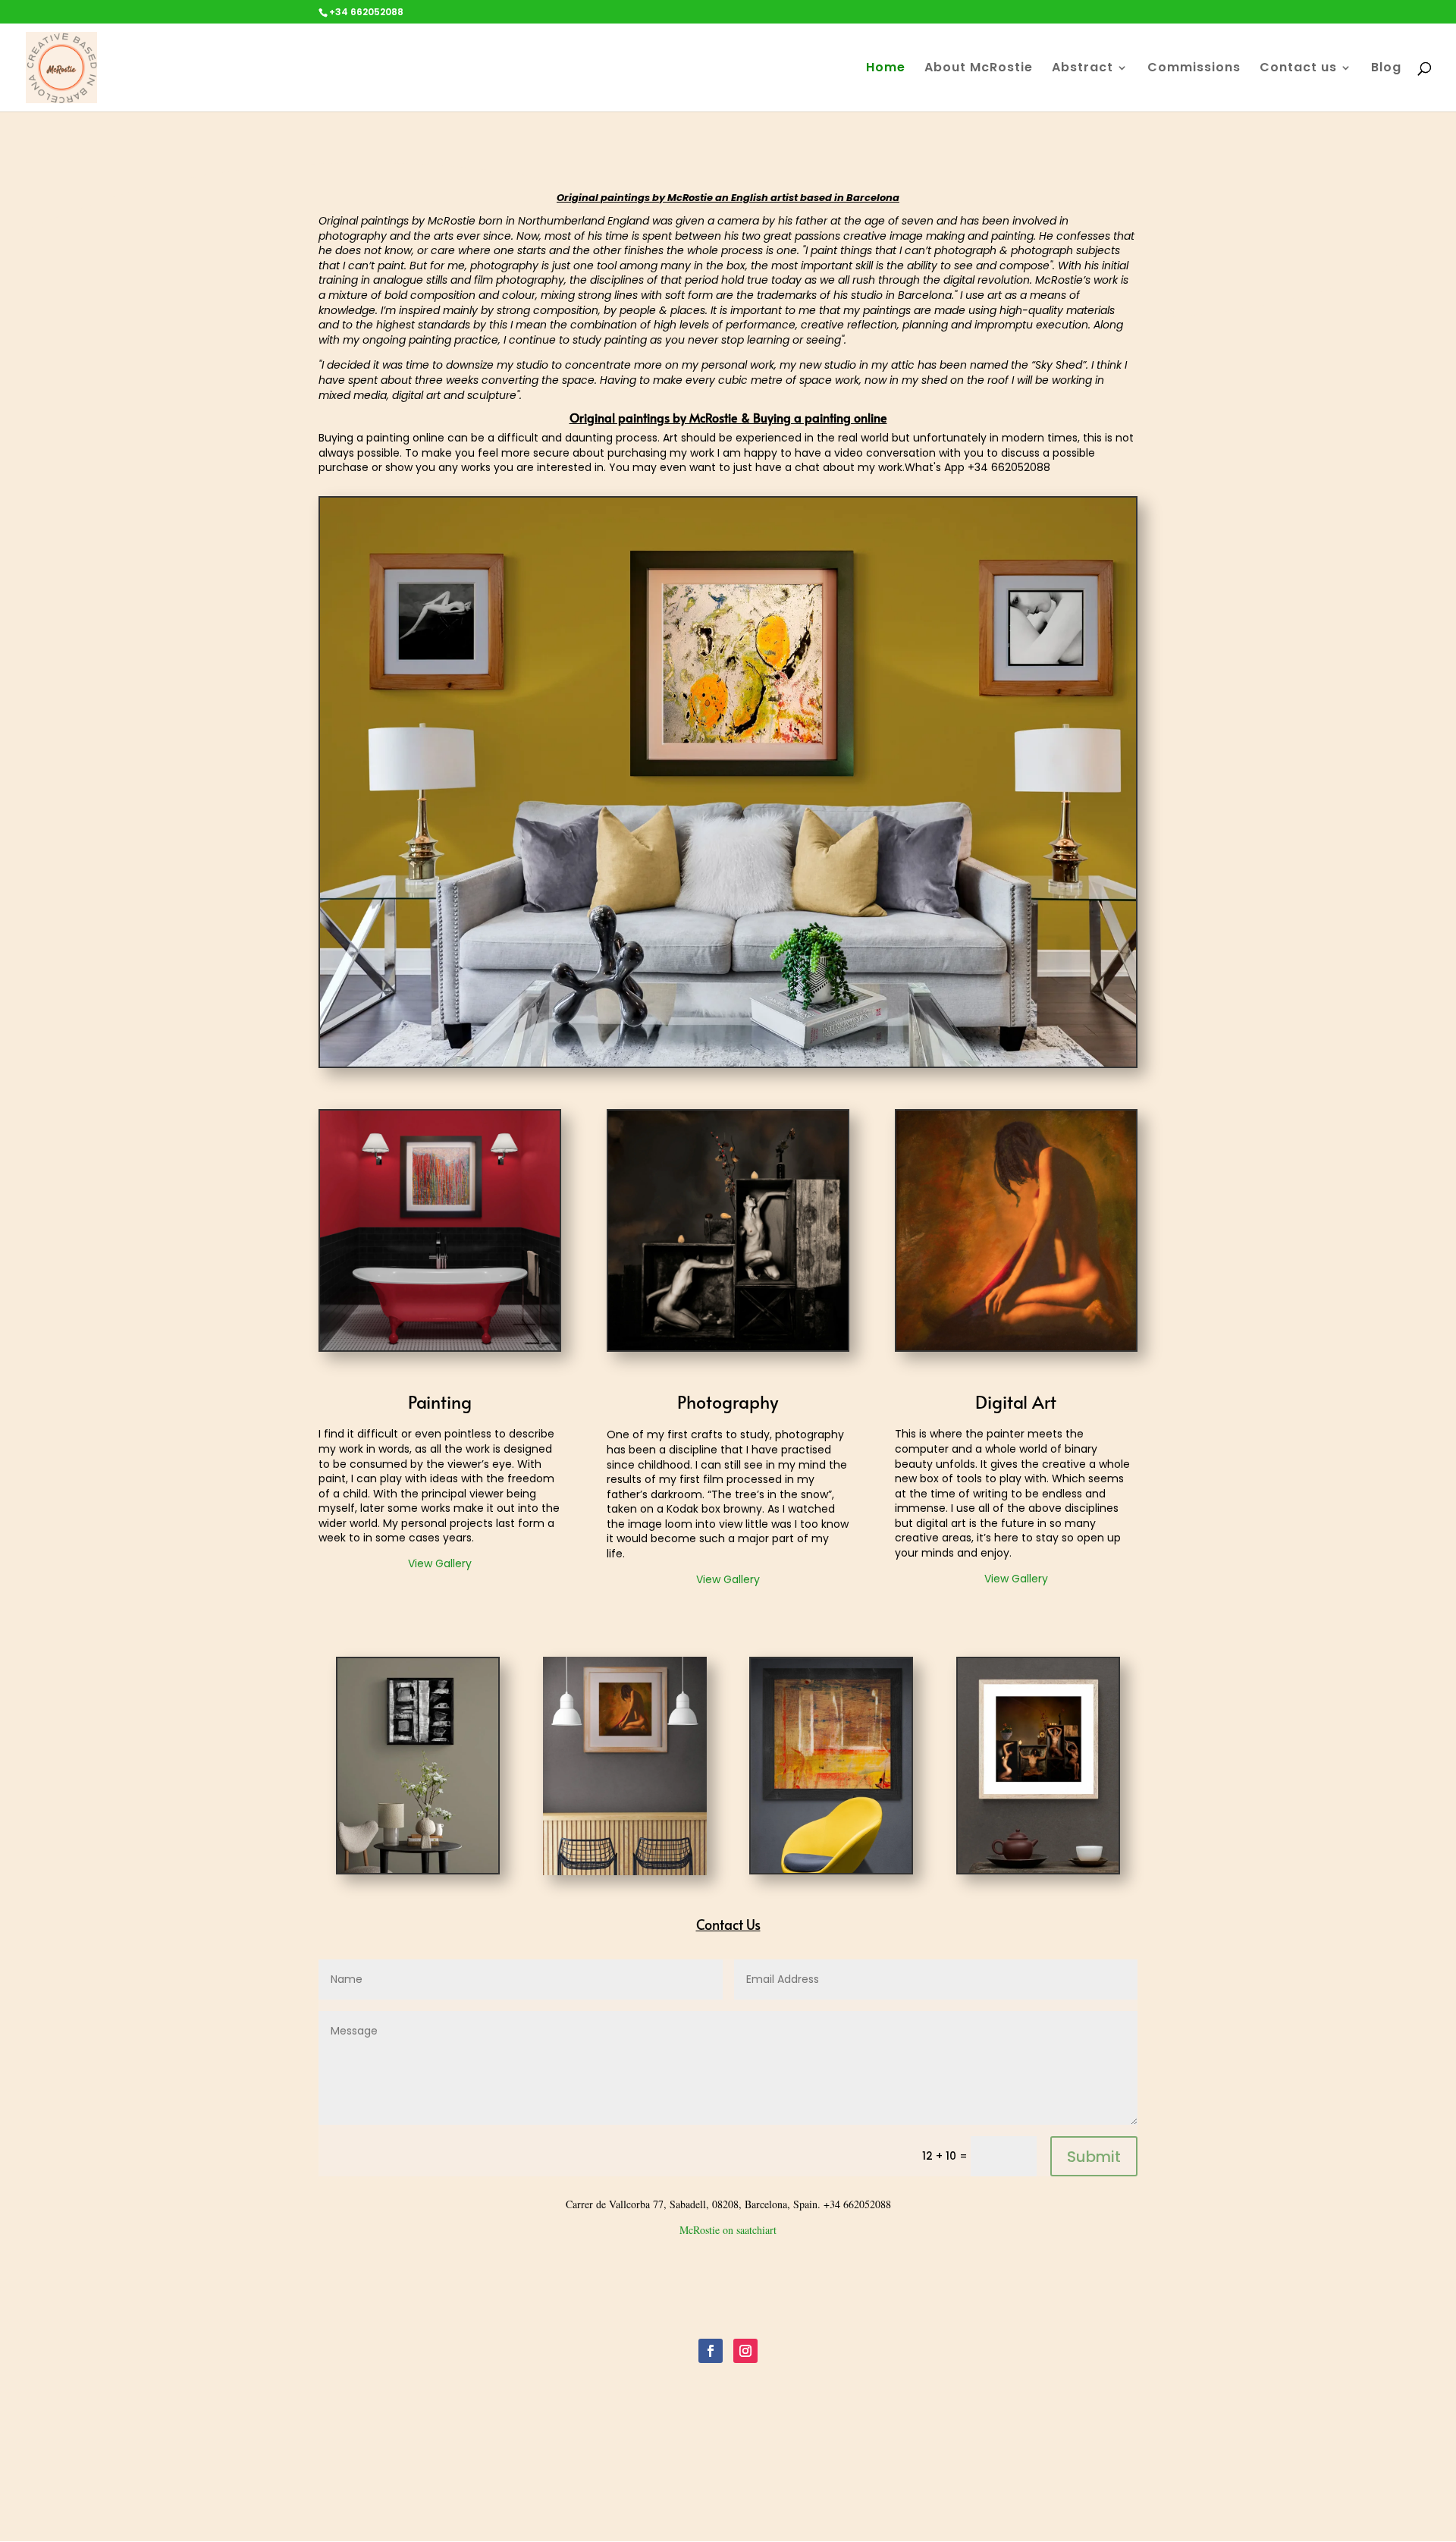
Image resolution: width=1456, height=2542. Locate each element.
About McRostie (979, 69)
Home (886, 69)
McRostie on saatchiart (728, 2230)
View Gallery (440, 1563)
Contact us (1298, 69)
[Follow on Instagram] (745, 2351)
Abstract (1083, 69)
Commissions (1194, 69)
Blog (1386, 69)
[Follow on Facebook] (711, 2351)
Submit (1094, 2157)
